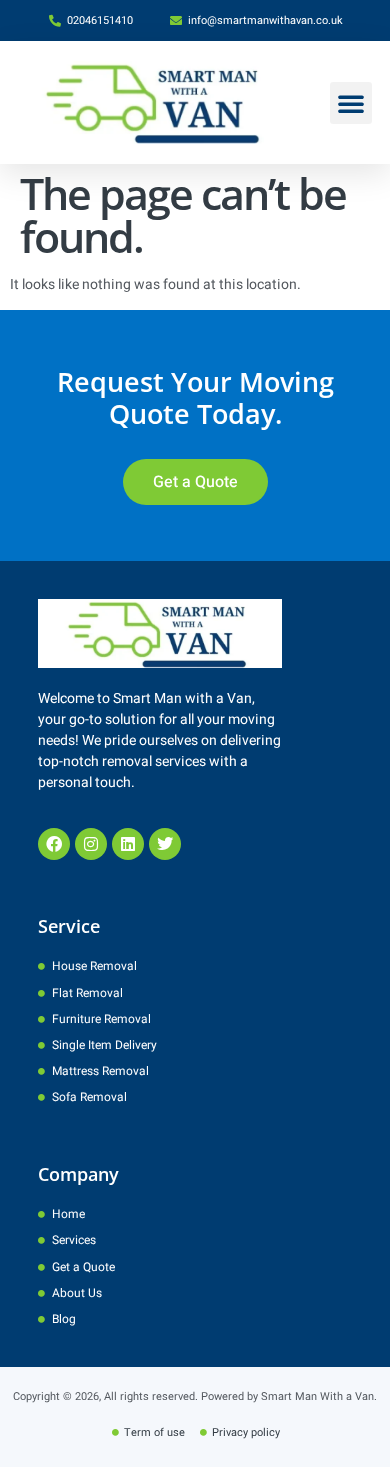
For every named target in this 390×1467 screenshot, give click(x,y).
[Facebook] (54, 844)
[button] (351, 103)
